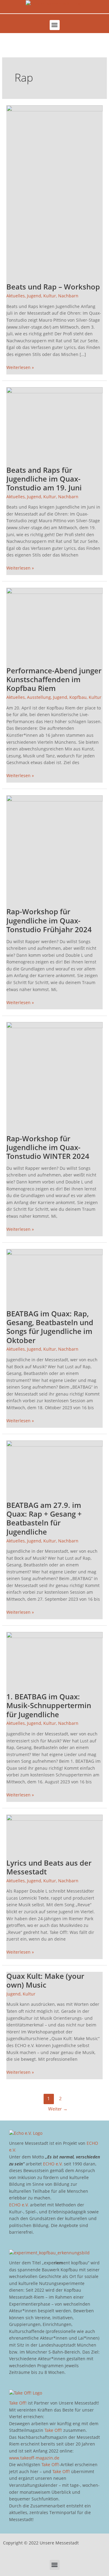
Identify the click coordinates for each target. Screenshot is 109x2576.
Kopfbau (78, 697)
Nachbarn (68, 296)
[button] (55, 25)
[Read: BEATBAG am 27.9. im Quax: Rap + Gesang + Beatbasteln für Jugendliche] (54, 1467)
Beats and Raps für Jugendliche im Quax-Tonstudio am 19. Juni (44, 479)
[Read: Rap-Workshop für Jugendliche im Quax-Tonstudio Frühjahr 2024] (54, 848)
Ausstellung (39, 697)
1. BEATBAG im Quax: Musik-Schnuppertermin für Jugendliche (49, 1705)
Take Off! (18, 2403)
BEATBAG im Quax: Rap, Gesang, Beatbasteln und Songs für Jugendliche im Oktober (50, 1327)
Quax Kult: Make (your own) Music (45, 1980)
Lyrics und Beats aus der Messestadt (49, 1867)
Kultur (50, 296)
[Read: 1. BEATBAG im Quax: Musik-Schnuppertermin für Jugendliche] (54, 1659)
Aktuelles (16, 296)
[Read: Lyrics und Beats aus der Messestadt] (54, 1833)
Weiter (58, 2109)
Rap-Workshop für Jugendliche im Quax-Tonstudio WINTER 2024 (48, 1147)
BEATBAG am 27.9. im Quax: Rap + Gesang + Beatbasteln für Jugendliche (44, 1518)
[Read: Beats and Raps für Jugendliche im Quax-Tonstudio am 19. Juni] (54, 423)
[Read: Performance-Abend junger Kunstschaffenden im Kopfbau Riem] (54, 623)
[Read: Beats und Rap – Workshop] (54, 190)
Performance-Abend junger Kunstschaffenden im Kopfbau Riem (54, 679)
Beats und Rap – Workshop (53, 287)
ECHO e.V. (53, 2164)
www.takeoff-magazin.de (34, 2458)
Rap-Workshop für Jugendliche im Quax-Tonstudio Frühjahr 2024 (49, 920)
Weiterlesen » (20, 367)
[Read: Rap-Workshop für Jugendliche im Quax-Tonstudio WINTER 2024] (54, 1074)
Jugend (34, 296)
